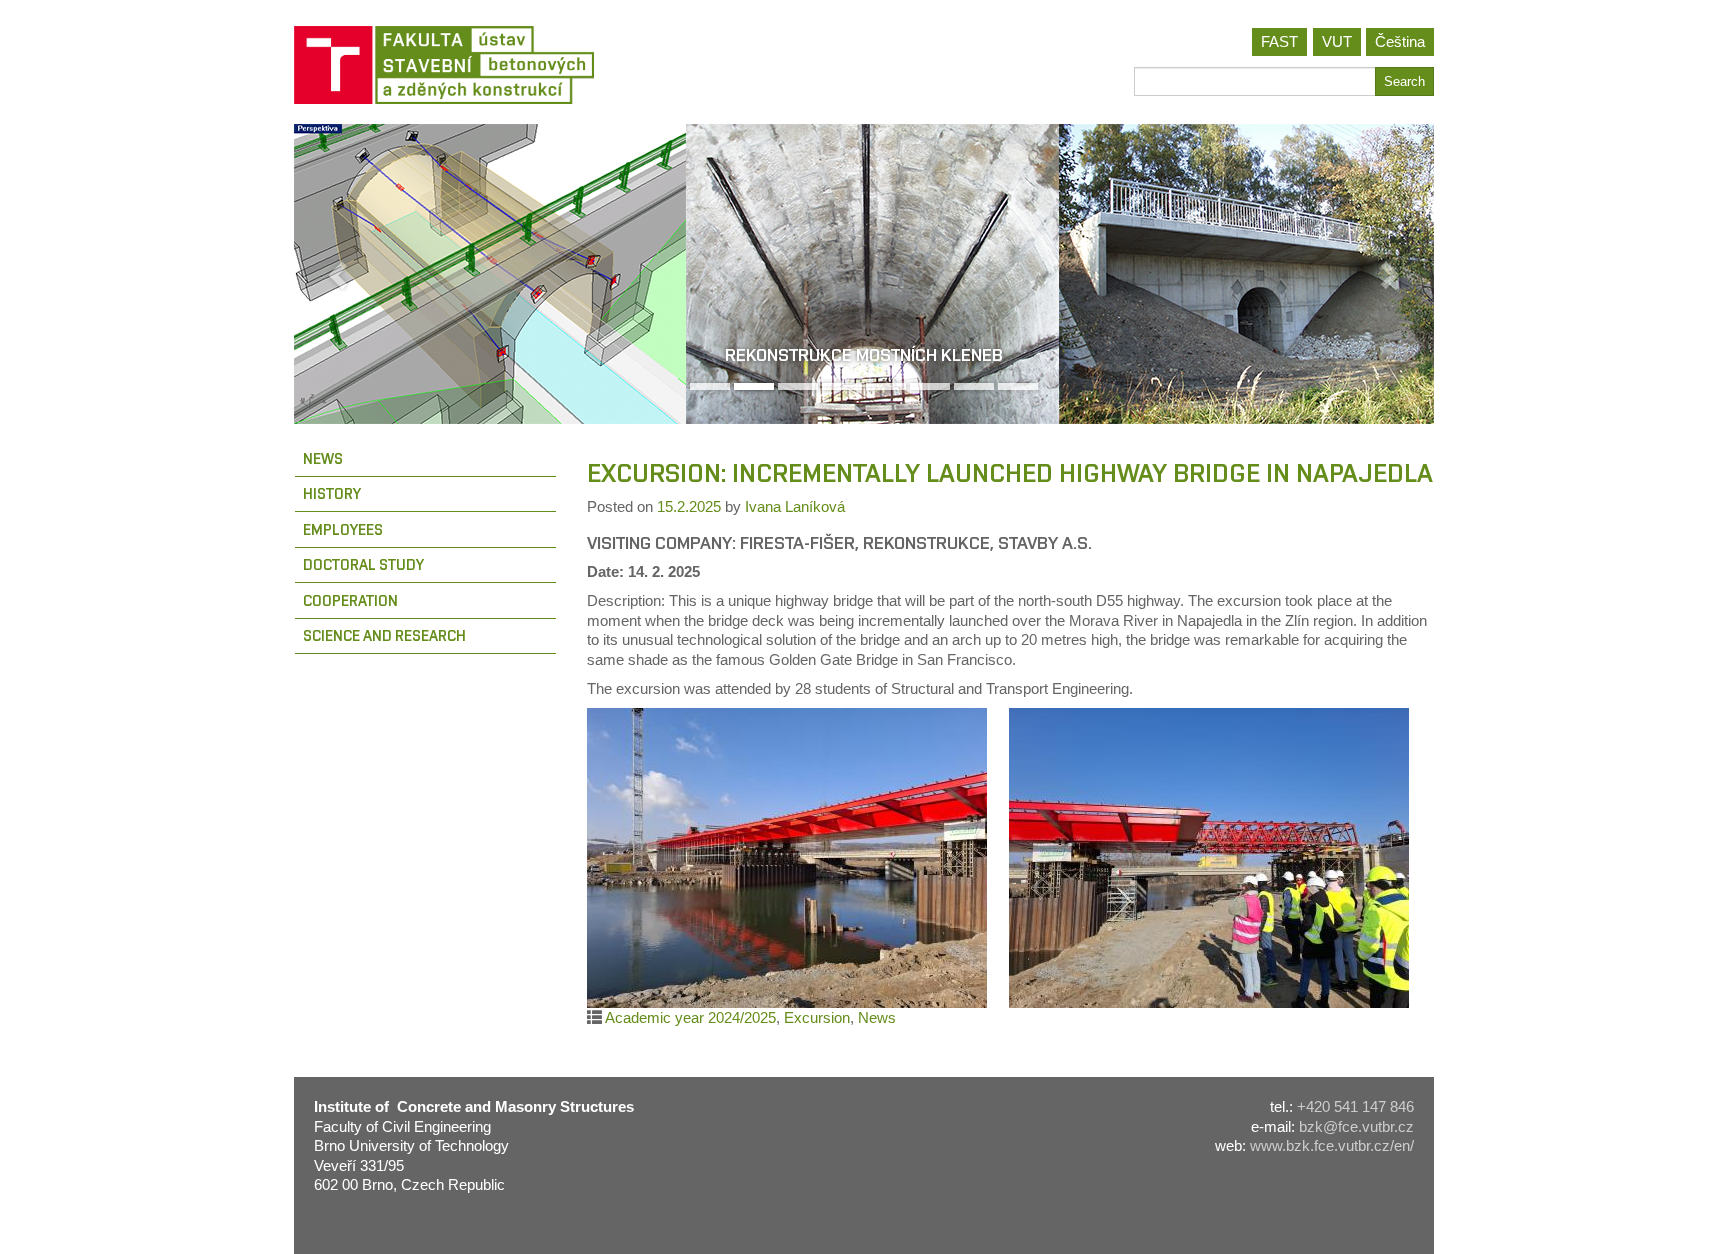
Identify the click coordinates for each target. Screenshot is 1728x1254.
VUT (1337, 41)
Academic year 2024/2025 (690, 1017)
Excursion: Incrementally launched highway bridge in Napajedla (1010, 473)
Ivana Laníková (795, 506)
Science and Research (384, 635)
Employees (343, 529)
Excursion (817, 1017)
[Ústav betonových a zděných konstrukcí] (571, 65)
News (323, 458)
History (332, 493)
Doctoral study (363, 564)
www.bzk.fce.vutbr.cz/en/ (1332, 1145)
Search (1404, 81)
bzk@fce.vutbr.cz (1356, 1126)
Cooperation (350, 600)
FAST (1279, 41)
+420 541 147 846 (1355, 1106)
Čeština (1400, 41)
